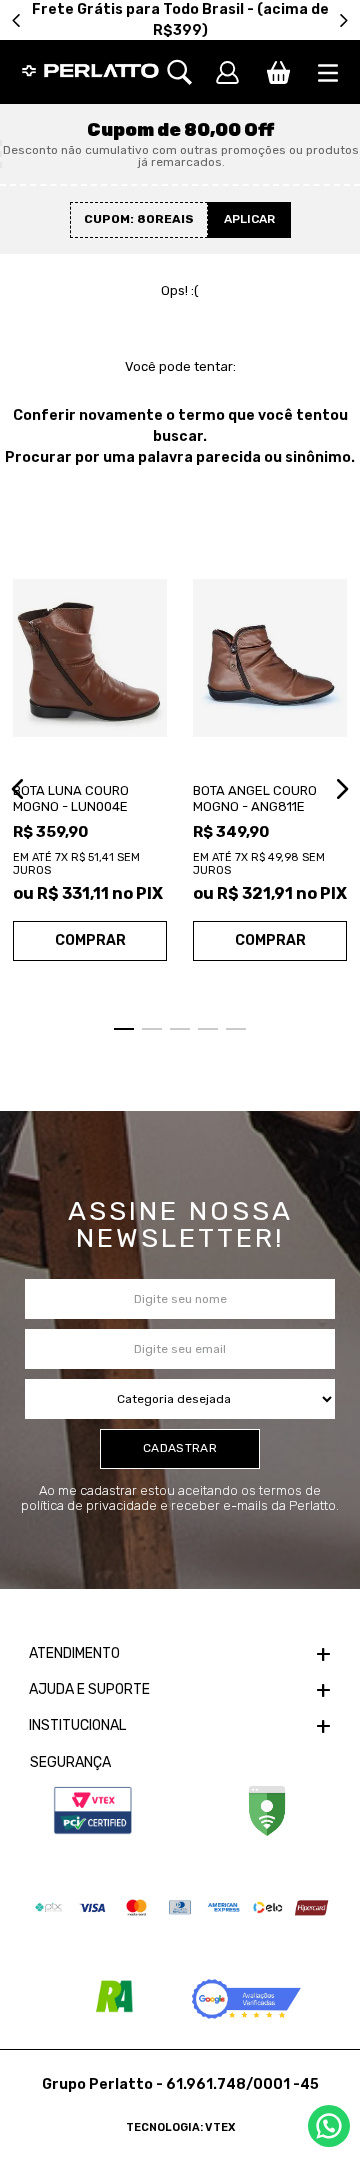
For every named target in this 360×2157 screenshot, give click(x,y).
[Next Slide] (343, 20)
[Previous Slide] (16, 20)
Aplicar (249, 219)
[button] (189, 72)
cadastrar (180, 1448)
